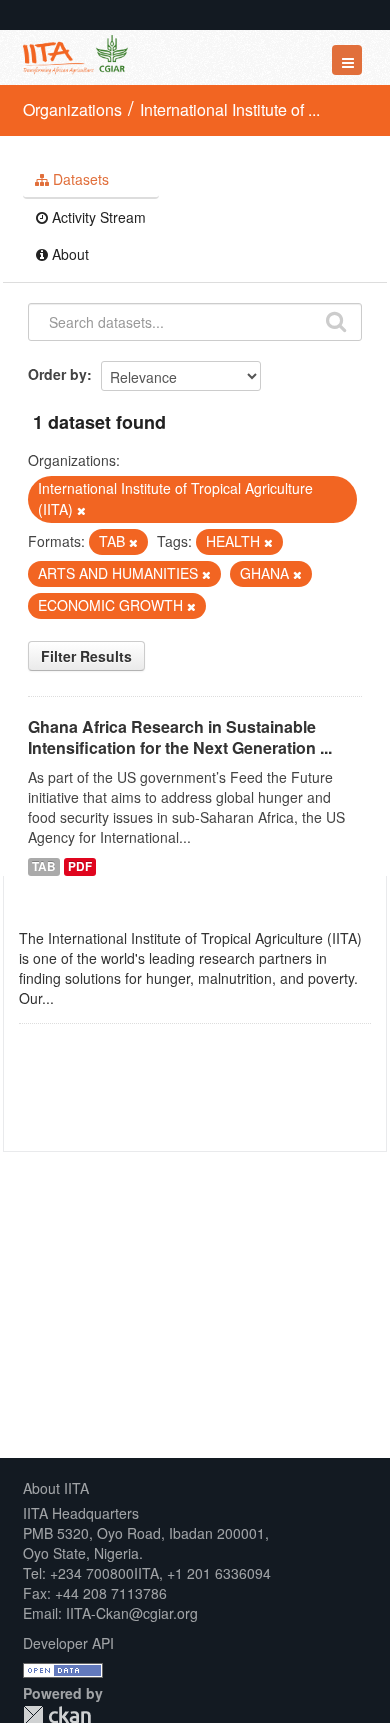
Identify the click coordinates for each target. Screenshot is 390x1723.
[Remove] (81, 510)
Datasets (79, 179)
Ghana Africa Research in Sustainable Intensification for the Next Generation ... (180, 737)
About (68, 254)
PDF (80, 866)
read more (91, 998)
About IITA (56, 1488)
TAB (44, 866)
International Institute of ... (230, 109)
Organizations (72, 109)
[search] (336, 320)
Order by (57, 374)
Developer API (68, 1643)
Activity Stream (97, 217)
